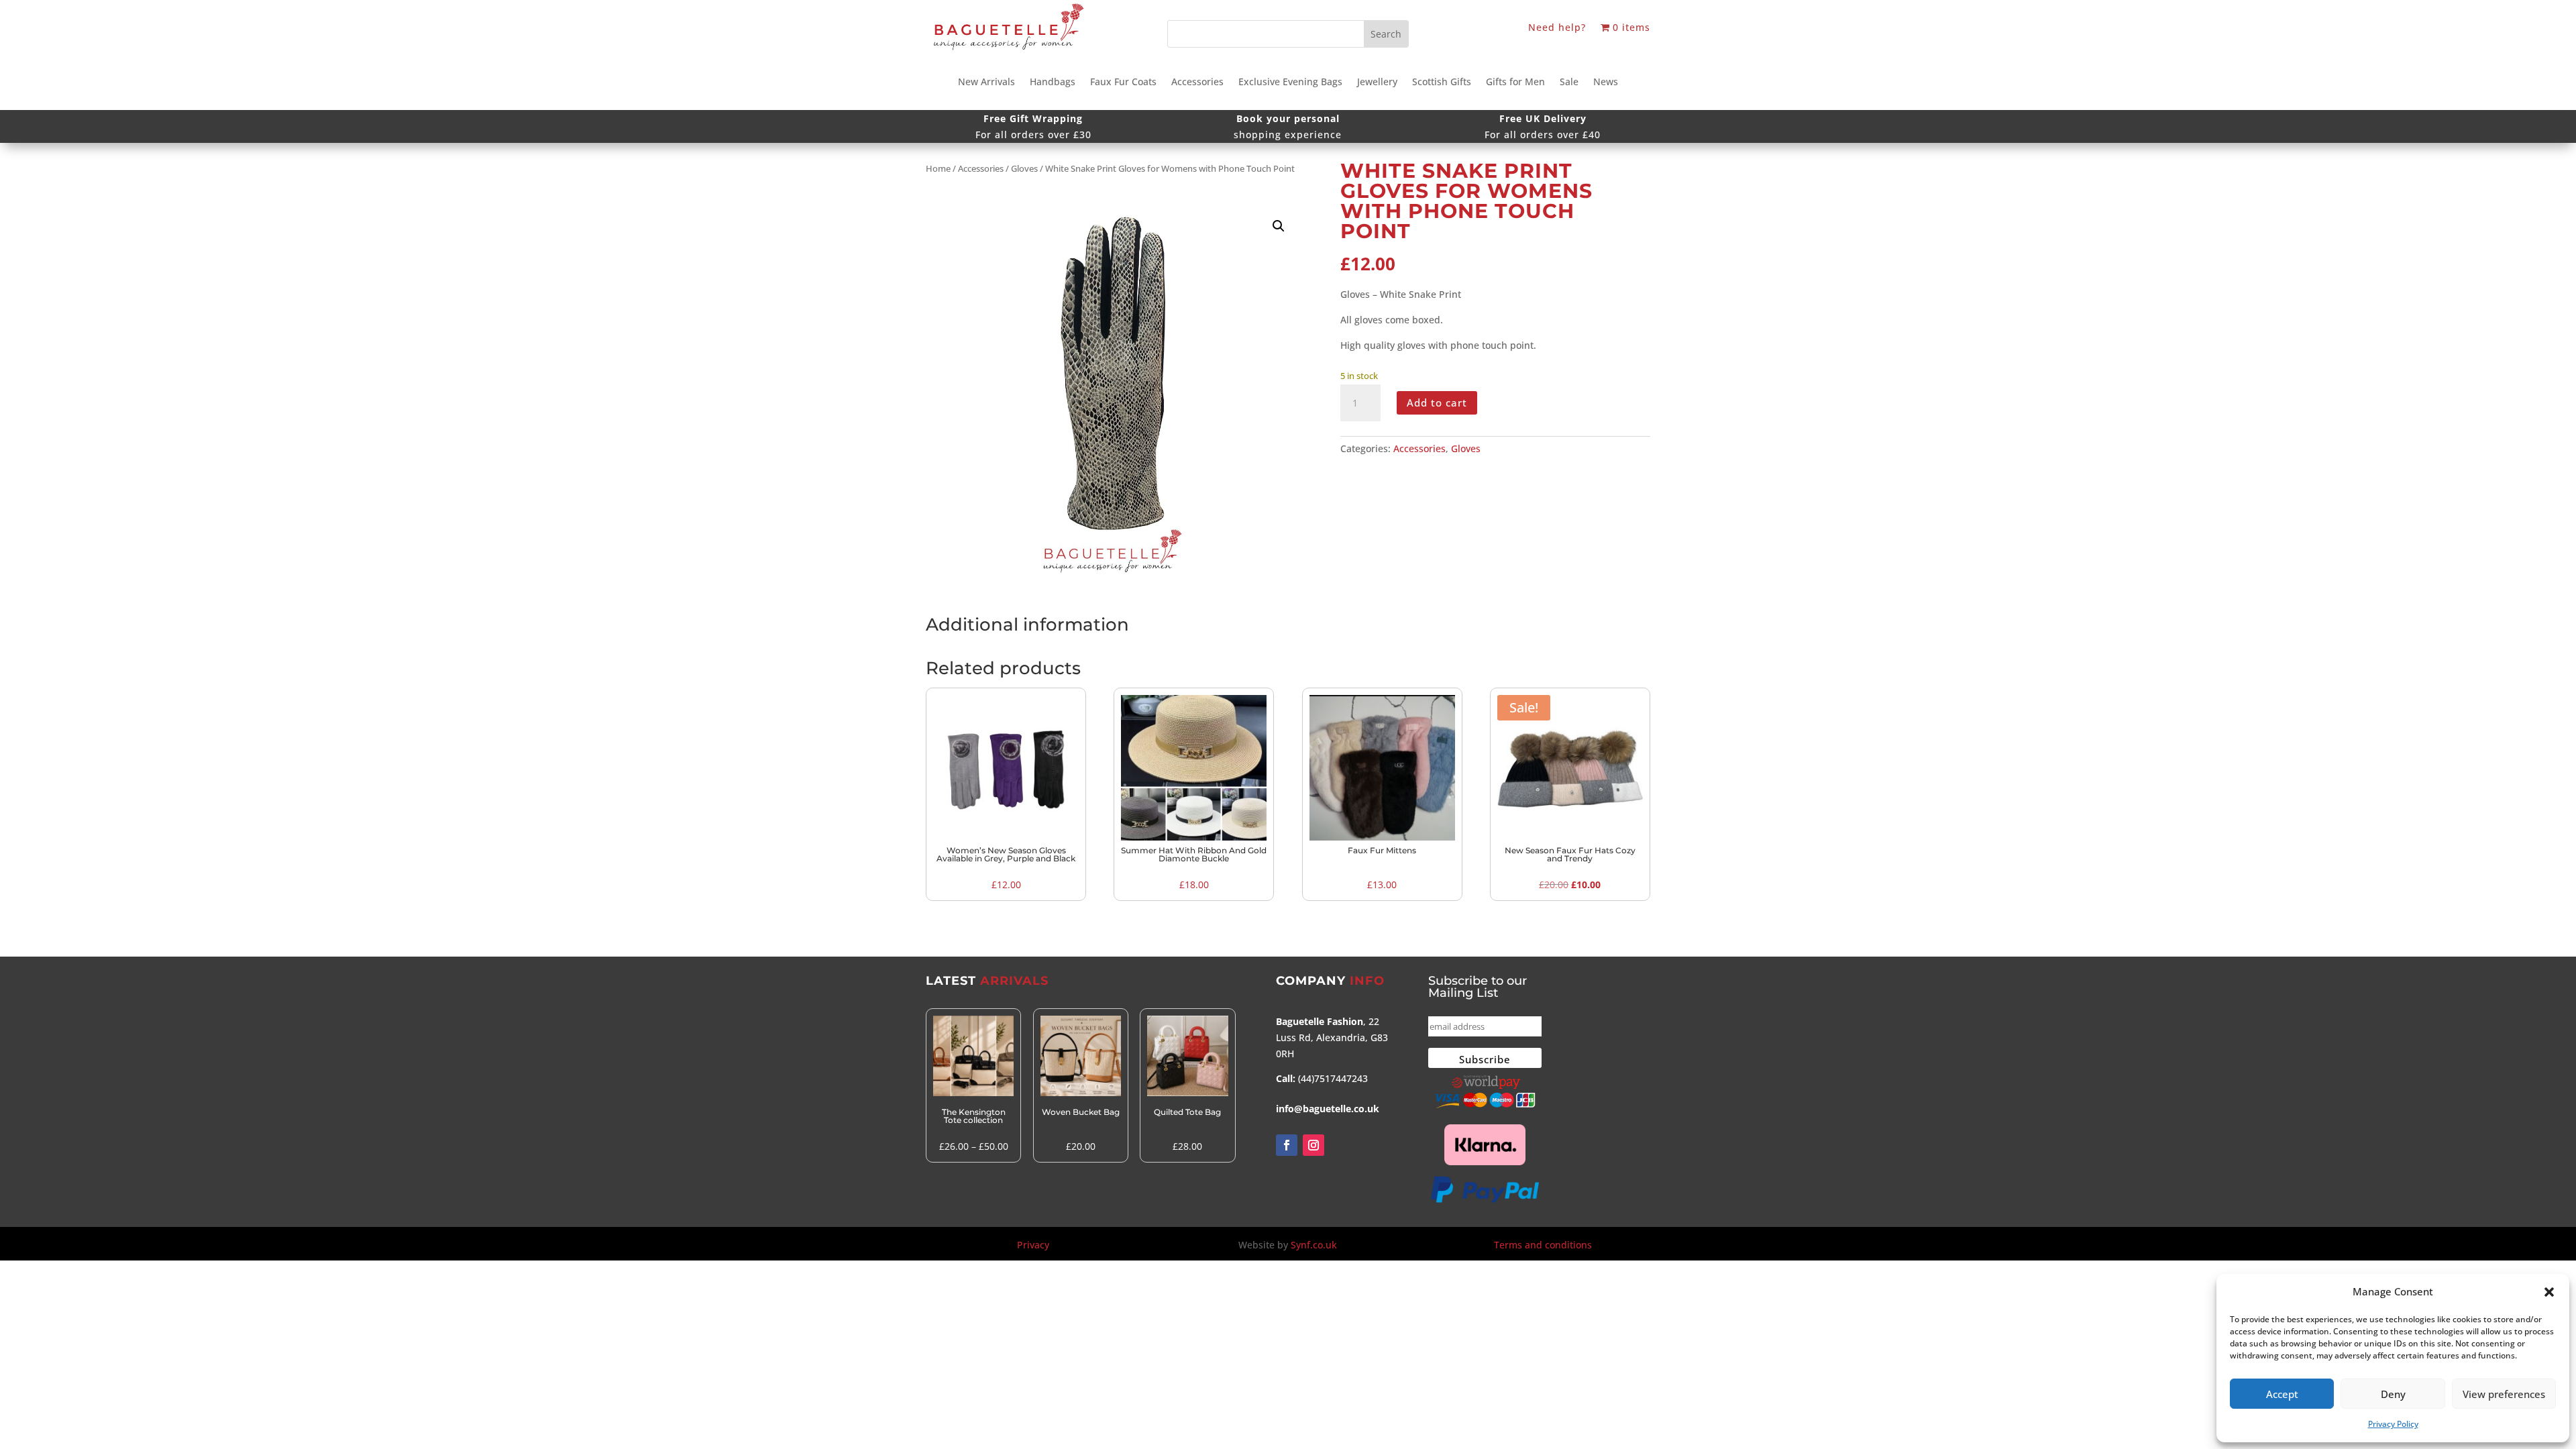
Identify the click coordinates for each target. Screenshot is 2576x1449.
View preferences (2504, 1394)
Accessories (1197, 83)
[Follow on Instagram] (1313, 1145)
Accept (2282, 1394)
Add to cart (1437, 402)
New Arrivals (986, 83)
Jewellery (1377, 83)
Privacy (1033, 1245)
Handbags (1053, 83)
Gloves (1024, 168)
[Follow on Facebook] (1287, 1145)
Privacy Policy (2393, 1424)
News (1606, 83)
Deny (2393, 1394)
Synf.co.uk (1314, 1245)
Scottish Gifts (1442, 83)
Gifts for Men (1515, 83)
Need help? (1557, 28)
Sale (1569, 83)
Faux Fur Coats (1123, 83)
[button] (2549, 1292)
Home (938, 168)
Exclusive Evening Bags (1290, 83)
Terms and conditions (1543, 1245)
